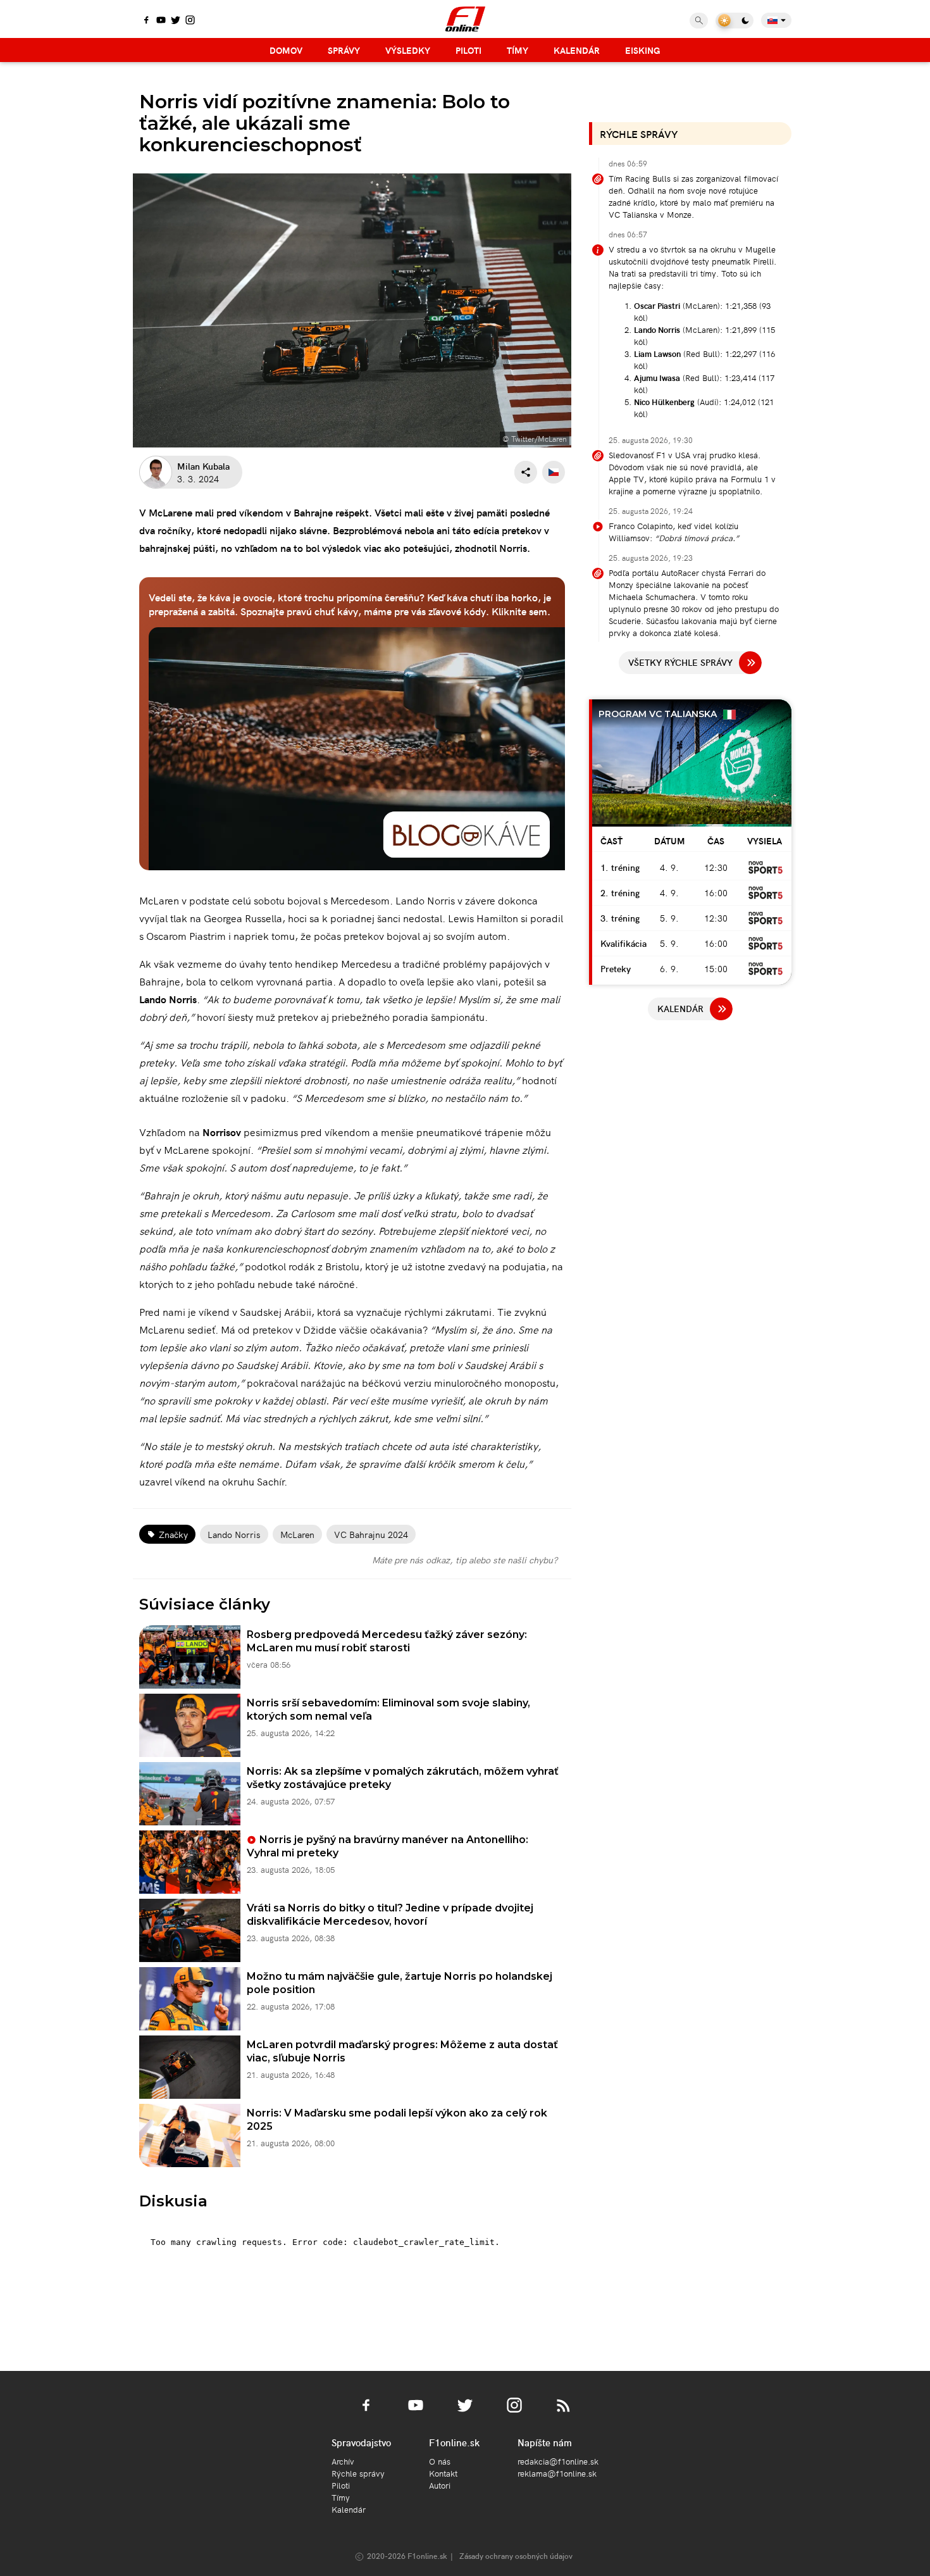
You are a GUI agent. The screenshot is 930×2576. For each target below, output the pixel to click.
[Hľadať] (699, 21)
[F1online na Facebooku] (146, 21)
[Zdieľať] (526, 472)
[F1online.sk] (465, 19)
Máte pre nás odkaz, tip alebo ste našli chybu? (465, 1560)
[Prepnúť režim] (735, 21)
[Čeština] (554, 472)
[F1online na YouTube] (161, 21)
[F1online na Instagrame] (190, 21)
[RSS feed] (564, 2413)
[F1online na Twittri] (176, 21)
